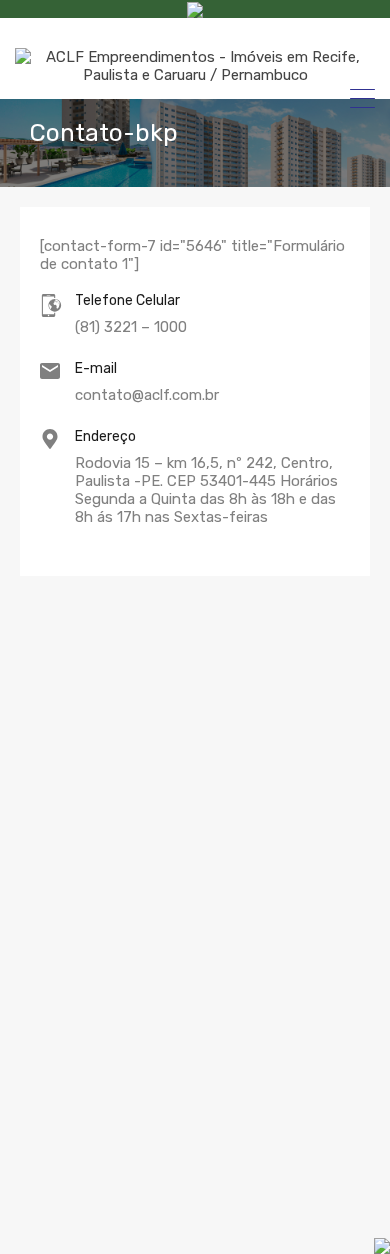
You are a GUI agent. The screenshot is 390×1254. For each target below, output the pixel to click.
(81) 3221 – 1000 (131, 327)
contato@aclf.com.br (147, 395)
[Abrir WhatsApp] (305, 1213)
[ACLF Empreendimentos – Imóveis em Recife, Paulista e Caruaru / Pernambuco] (195, 75)
